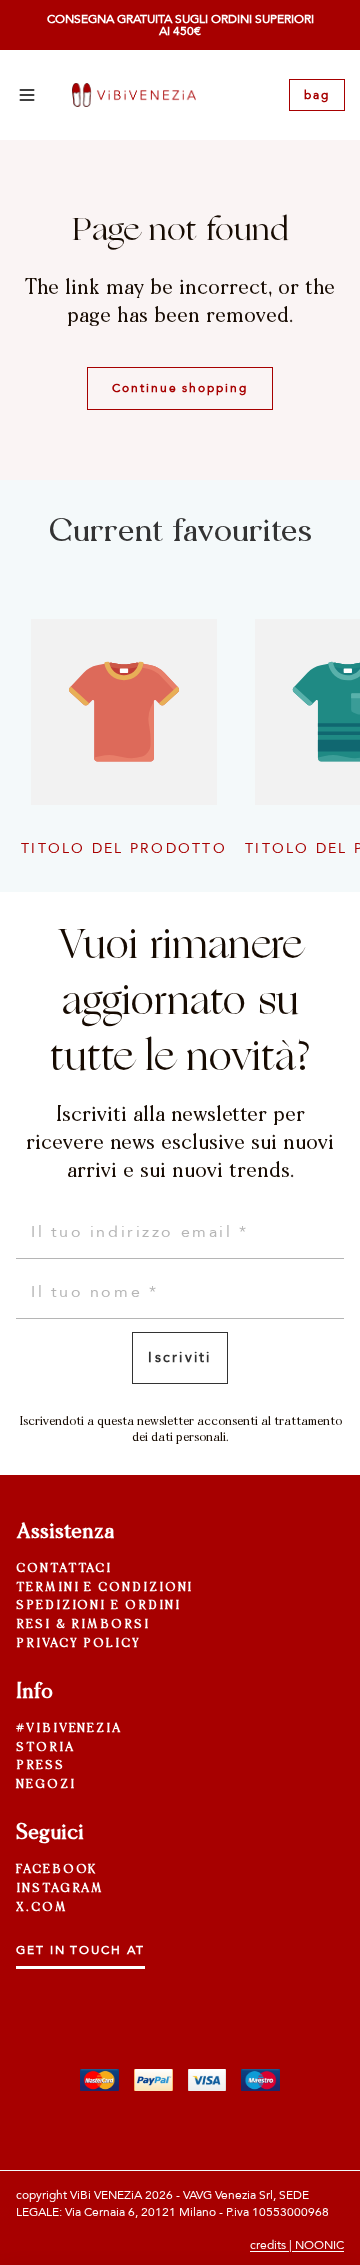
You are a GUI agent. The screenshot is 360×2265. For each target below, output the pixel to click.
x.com (42, 1908)
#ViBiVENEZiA (69, 1729)
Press (40, 1766)
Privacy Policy (78, 1644)
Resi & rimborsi (83, 1625)
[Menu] (27, 95)
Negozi (46, 1785)
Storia (45, 1748)
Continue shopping (180, 388)
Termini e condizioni (104, 1588)
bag (317, 95)
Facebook (56, 1870)
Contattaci (64, 1569)
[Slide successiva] (322, 732)
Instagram (60, 1889)
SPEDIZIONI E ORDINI (98, 1606)
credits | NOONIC (297, 2245)
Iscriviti (179, 1357)
